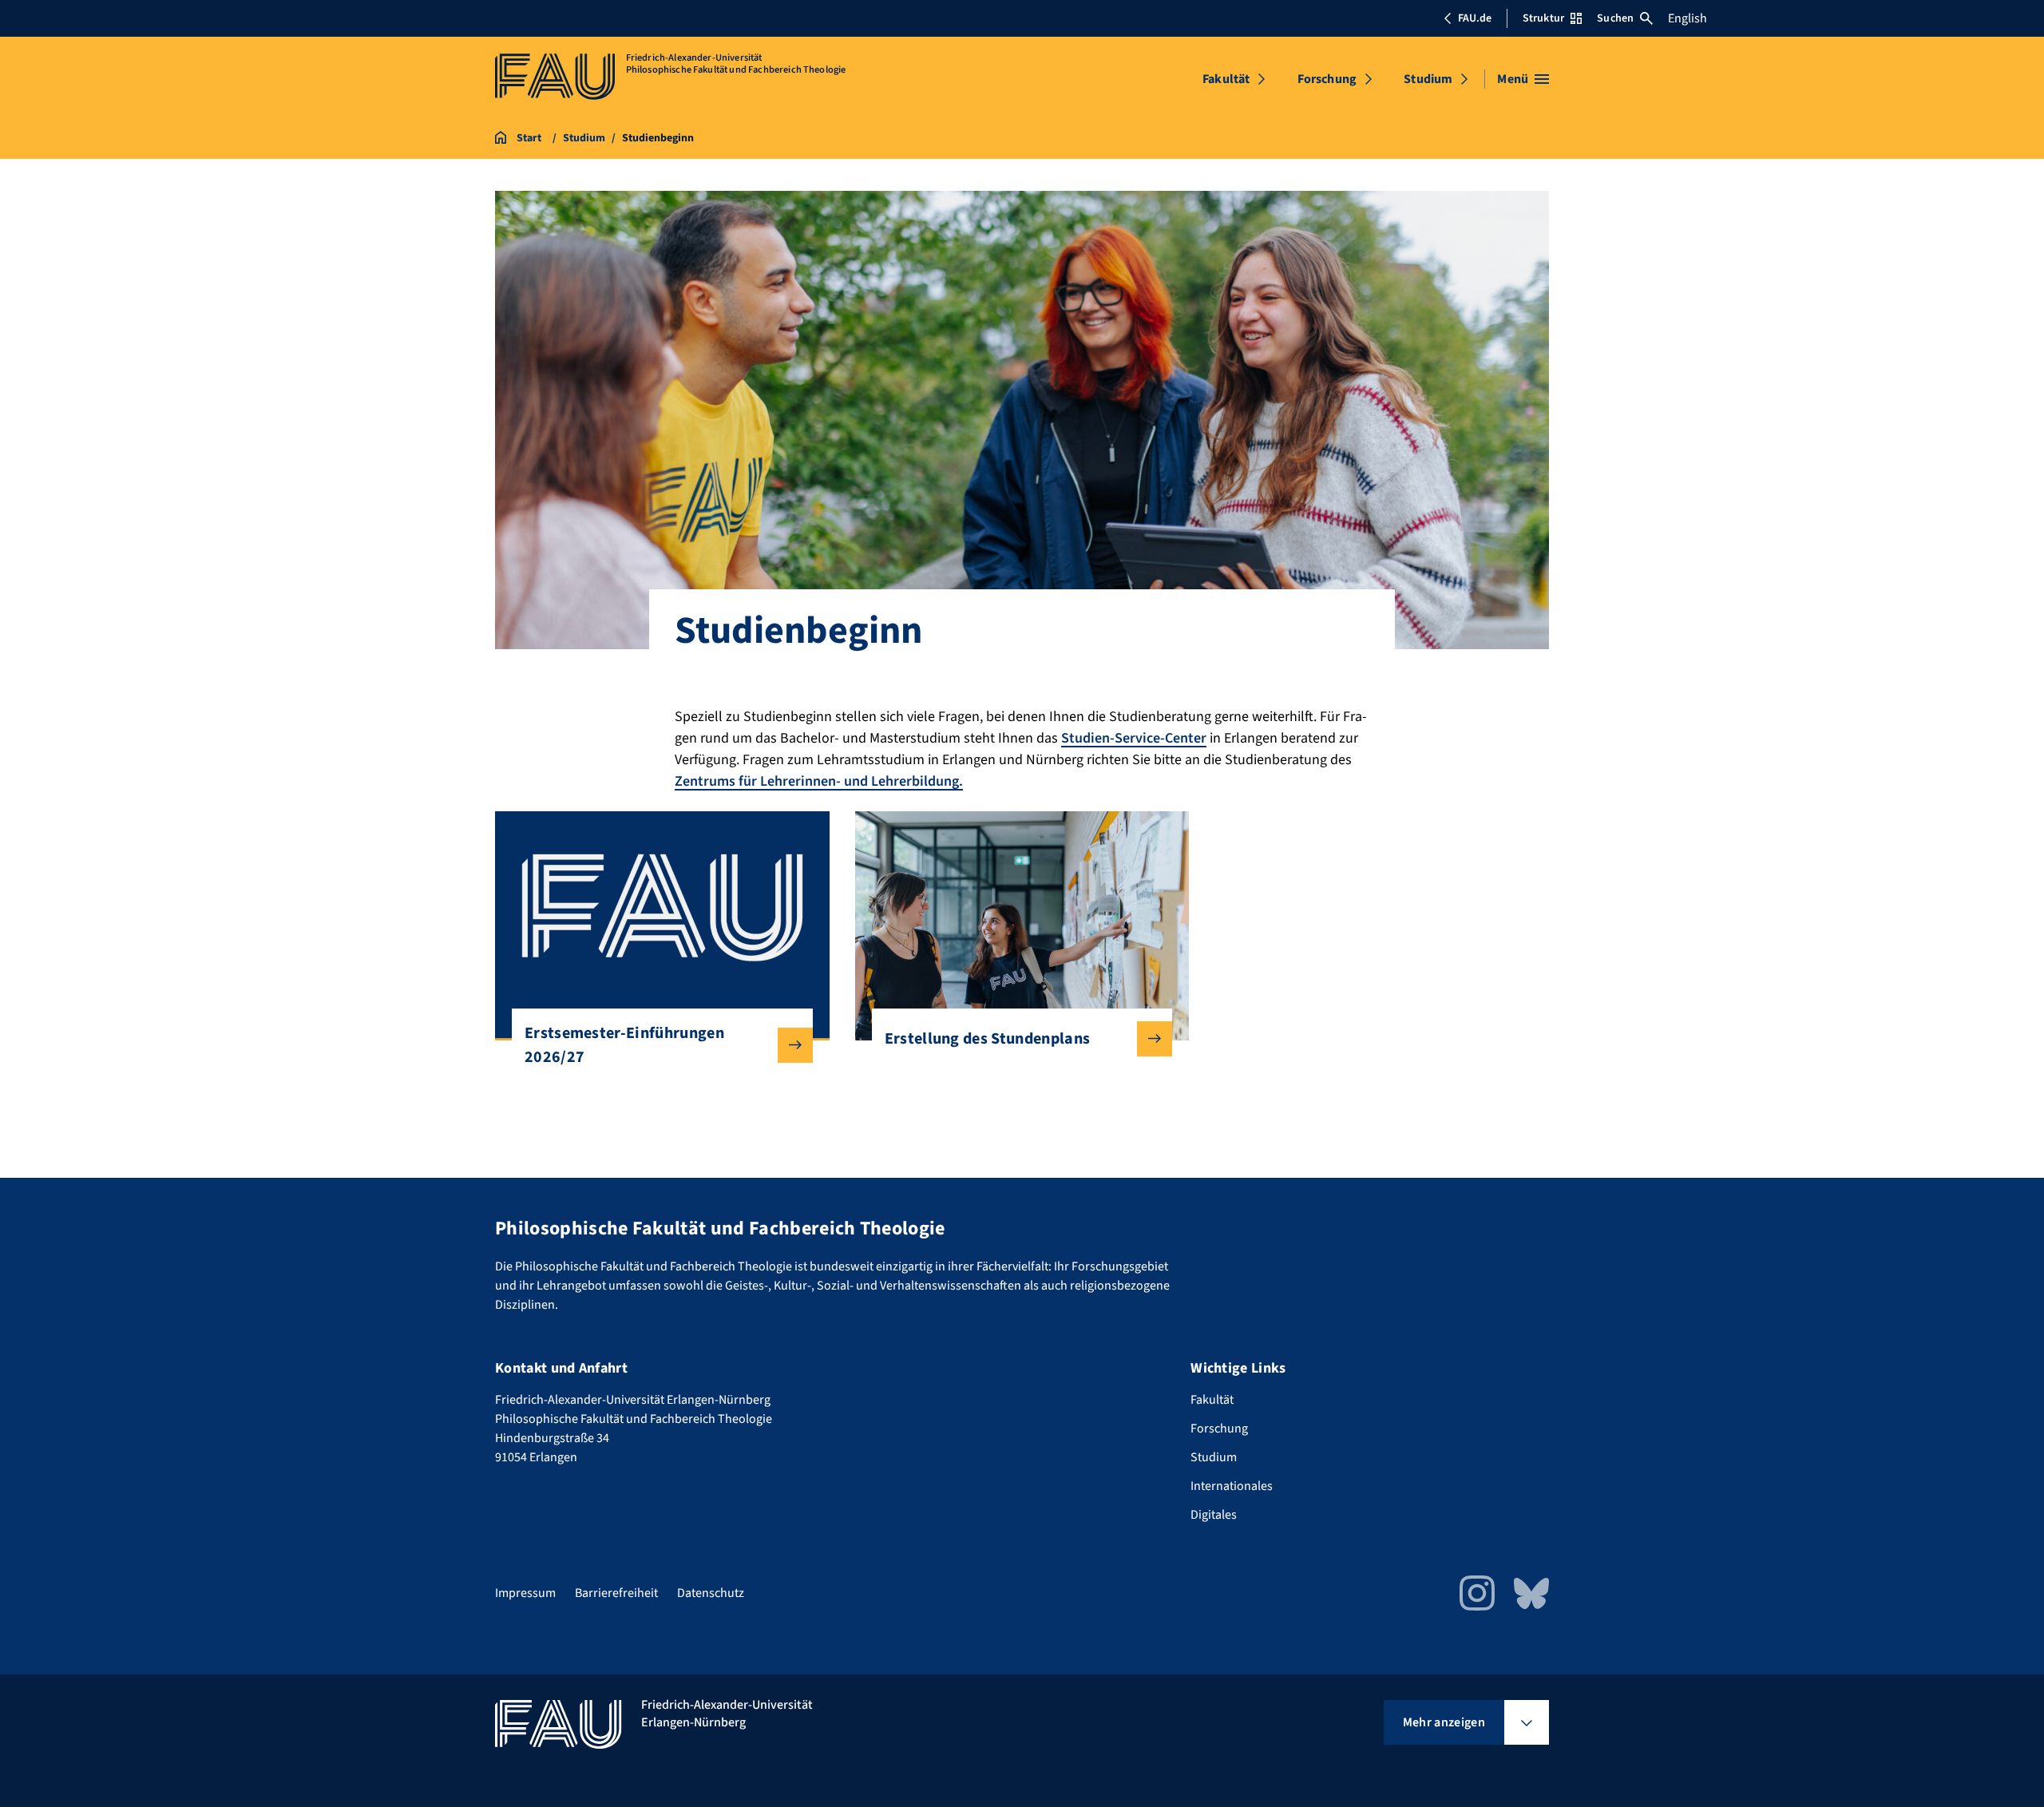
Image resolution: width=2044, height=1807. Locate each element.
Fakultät (1226, 79)
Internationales (1232, 1486)
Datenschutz (711, 1593)
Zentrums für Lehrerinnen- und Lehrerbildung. (819, 781)
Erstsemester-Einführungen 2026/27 (624, 1045)
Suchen (1615, 18)
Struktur (1543, 18)
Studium (1428, 79)
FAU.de (1475, 18)
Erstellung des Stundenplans (988, 1039)
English (1687, 18)
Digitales (1214, 1515)
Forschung (1327, 79)
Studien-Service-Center (1134, 738)
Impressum (525, 1593)
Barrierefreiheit (616, 1593)
